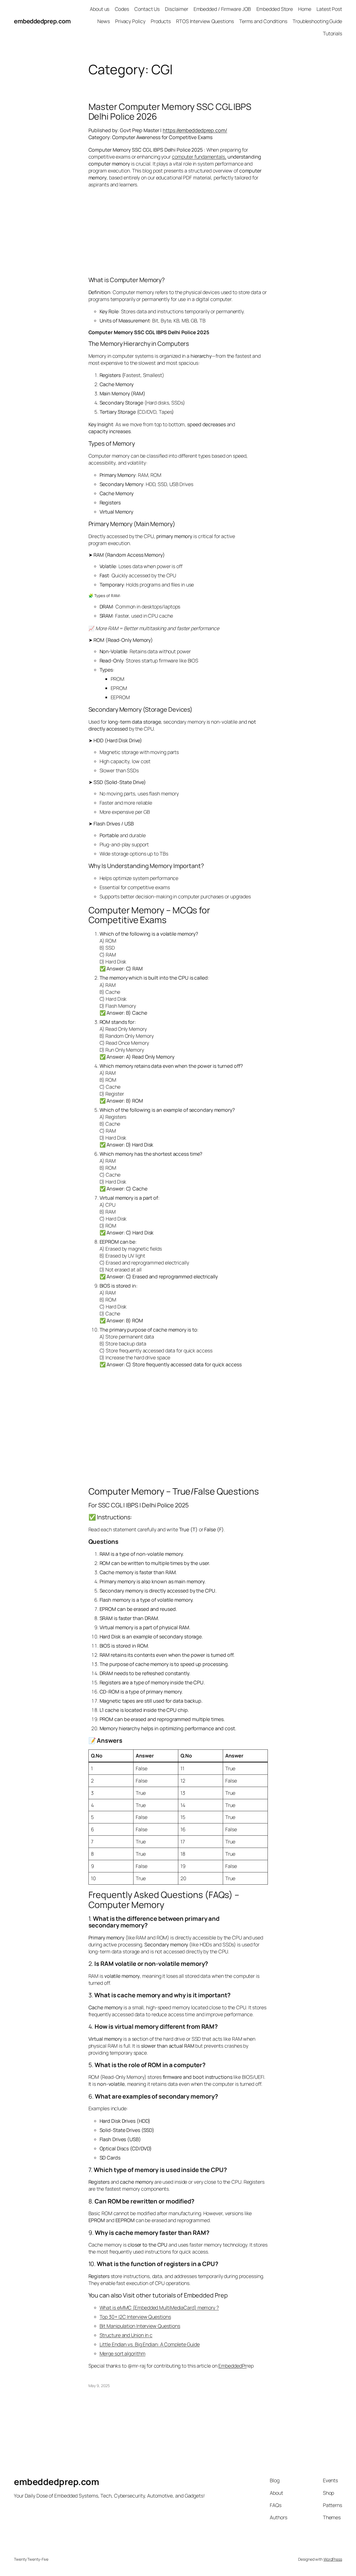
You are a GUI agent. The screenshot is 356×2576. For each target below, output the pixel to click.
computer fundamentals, (199, 157)
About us (100, 9)
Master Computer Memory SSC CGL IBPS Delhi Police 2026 (170, 112)
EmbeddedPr (232, 2366)
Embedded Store (275, 9)
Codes (122, 9)
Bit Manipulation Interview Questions (140, 2326)
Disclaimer (176, 9)
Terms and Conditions (263, 21)
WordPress (333, 2559)
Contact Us (147, 9)
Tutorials (332, 33)
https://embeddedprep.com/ (195, 130)
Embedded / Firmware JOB (222, 9)
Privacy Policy (130, 21)
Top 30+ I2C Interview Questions (135, 2317)
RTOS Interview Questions (205, 21)
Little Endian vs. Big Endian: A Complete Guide (150, 2344)
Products (161, 21)
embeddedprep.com (42, 21)
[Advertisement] (178, 232)
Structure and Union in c (126, 2335)
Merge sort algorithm (123, 2353)
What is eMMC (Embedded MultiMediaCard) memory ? (159, 2308)
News (104, 21)
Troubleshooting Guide (317, 21)
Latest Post (329, 9)
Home (305, 9)
